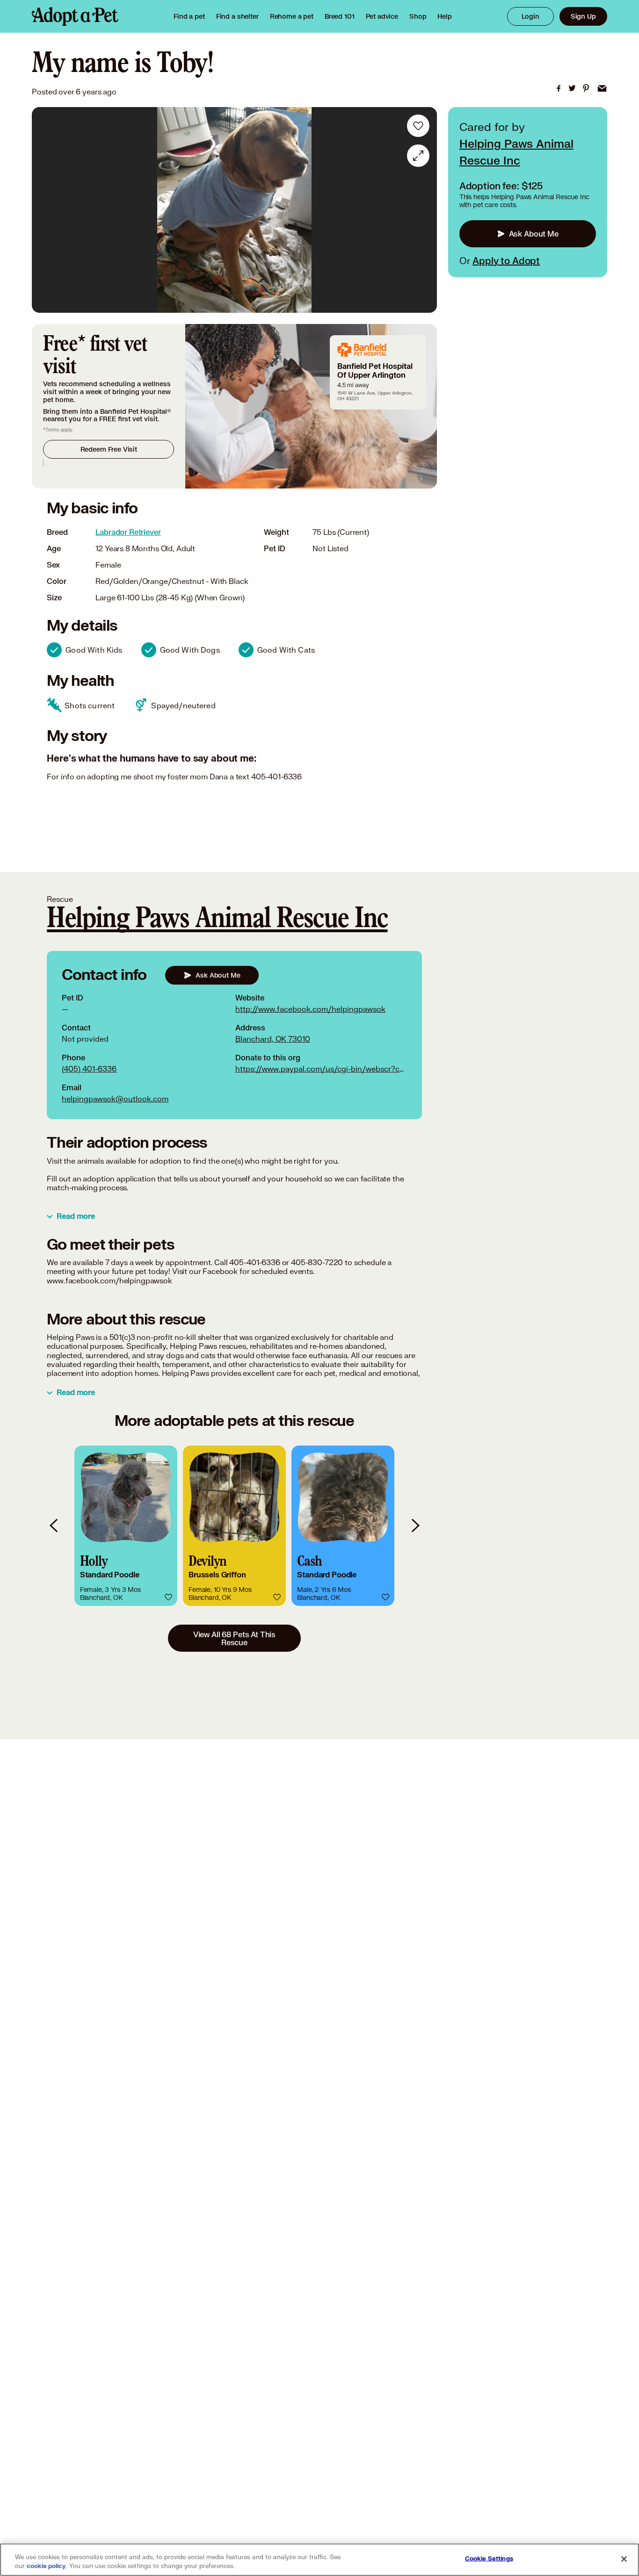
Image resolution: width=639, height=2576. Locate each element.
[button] (126, 1526)
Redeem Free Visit (109, 449)
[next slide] (415, 1526)
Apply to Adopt (506, 260)
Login (530, 16)
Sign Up (583, 16)
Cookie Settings (489, 2559)
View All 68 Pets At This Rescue (234, 1638)
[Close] (624, 2559)
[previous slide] (54, 1526)
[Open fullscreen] (418, 156)
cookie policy (46, 2566)
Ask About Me (534, 234)
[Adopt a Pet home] (75, 16)
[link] (292, 16)
